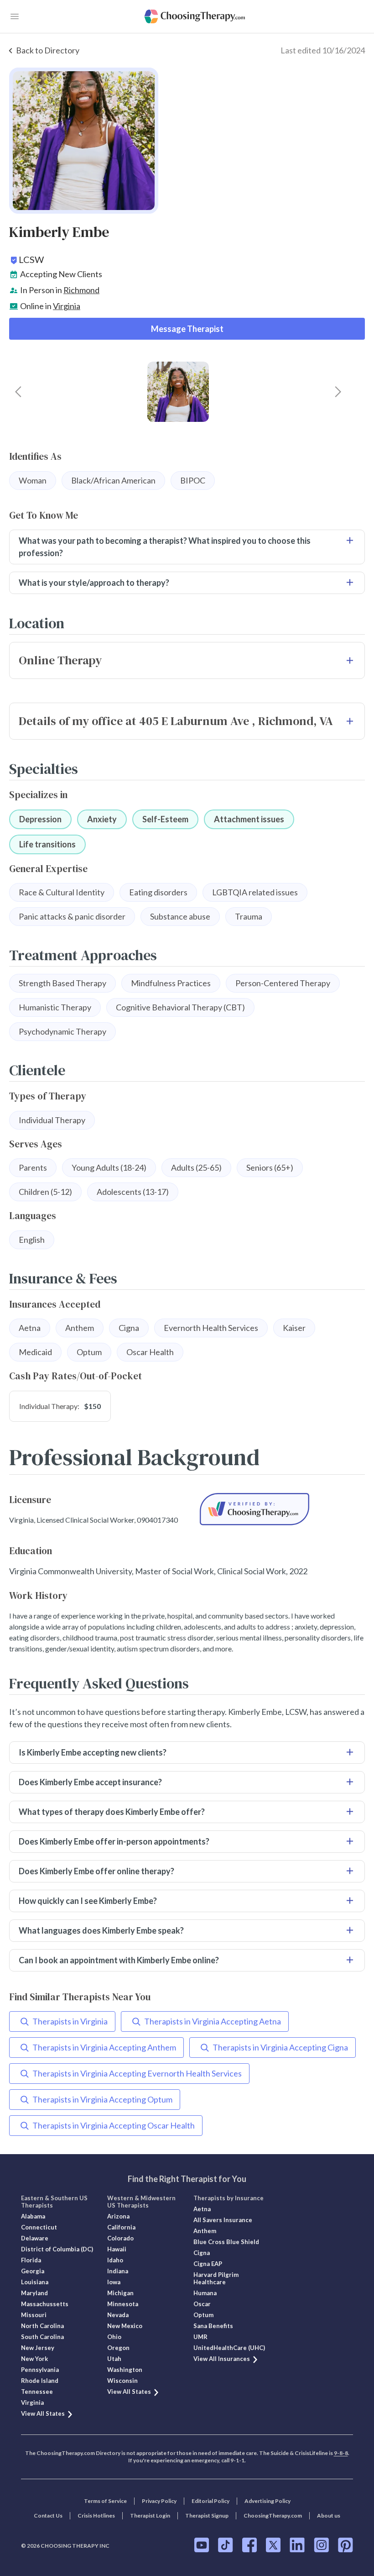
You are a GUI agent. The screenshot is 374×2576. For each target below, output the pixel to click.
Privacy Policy (159, 2501)
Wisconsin (122, 2381)
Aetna (202, 2209)
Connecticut (39, 2227)
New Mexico (125, 2326)
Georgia (33, 2271)
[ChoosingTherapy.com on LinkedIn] (297, 2545)
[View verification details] (255, 1509)
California (121, 2227)
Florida (31, 2260)
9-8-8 (341, 2453)
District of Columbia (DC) (57, 2249)
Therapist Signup (207, 2516)
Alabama (33, 2216)
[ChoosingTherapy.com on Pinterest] (345, 2545)
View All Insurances (222, 2359)
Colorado (120, 2238)
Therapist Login (150, 2516)
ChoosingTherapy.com (273, 2516)
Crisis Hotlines (96, 2516)
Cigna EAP (208, 2264)
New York (34, 2359)
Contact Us (48, 2516)
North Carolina (42, 2326)
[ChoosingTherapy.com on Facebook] (249, 2545)
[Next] (338, 392)
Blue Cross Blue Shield (226, 2242)
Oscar (202, 2304)
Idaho (115, 2260)
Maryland (34, 2293)
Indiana (118, 2271)
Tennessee (37, 2392)
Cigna (202, 2253)
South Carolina (42, 2337)
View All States (43, 2413)
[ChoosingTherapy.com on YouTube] (202, 2545)
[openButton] (15, 16)
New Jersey (38, 2348)
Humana (205, 2293)
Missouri (34, 2315)
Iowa (114, 2282)
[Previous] (18, 392)
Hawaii (117, 2249)
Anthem (205, 2231)
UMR (200, 2337)
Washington (125, 2370)
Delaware (35, 2238)
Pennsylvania (40, 2370)
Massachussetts (45, 2304)
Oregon (118, 2348)
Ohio (114, 2337)
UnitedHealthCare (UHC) (229, 2348)
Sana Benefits (213, 2326)
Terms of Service (105, 2501)
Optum (203, 2315)
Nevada (118, 2315)
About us (329, 2516)
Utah (114, 2359)
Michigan (120, 2293)
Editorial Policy (210, 2501)
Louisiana (35, 2282)
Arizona (118, 2216)
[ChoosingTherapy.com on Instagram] (321, 2545)
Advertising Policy (268, 2501)
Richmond (81, 290)
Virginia (67, 306)
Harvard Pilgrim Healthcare (216, 2278)
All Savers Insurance (223, 2220)
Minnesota (123, 2304)
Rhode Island (40, 2381)
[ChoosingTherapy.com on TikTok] (226, 2545)
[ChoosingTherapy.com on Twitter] (273, 2545)
